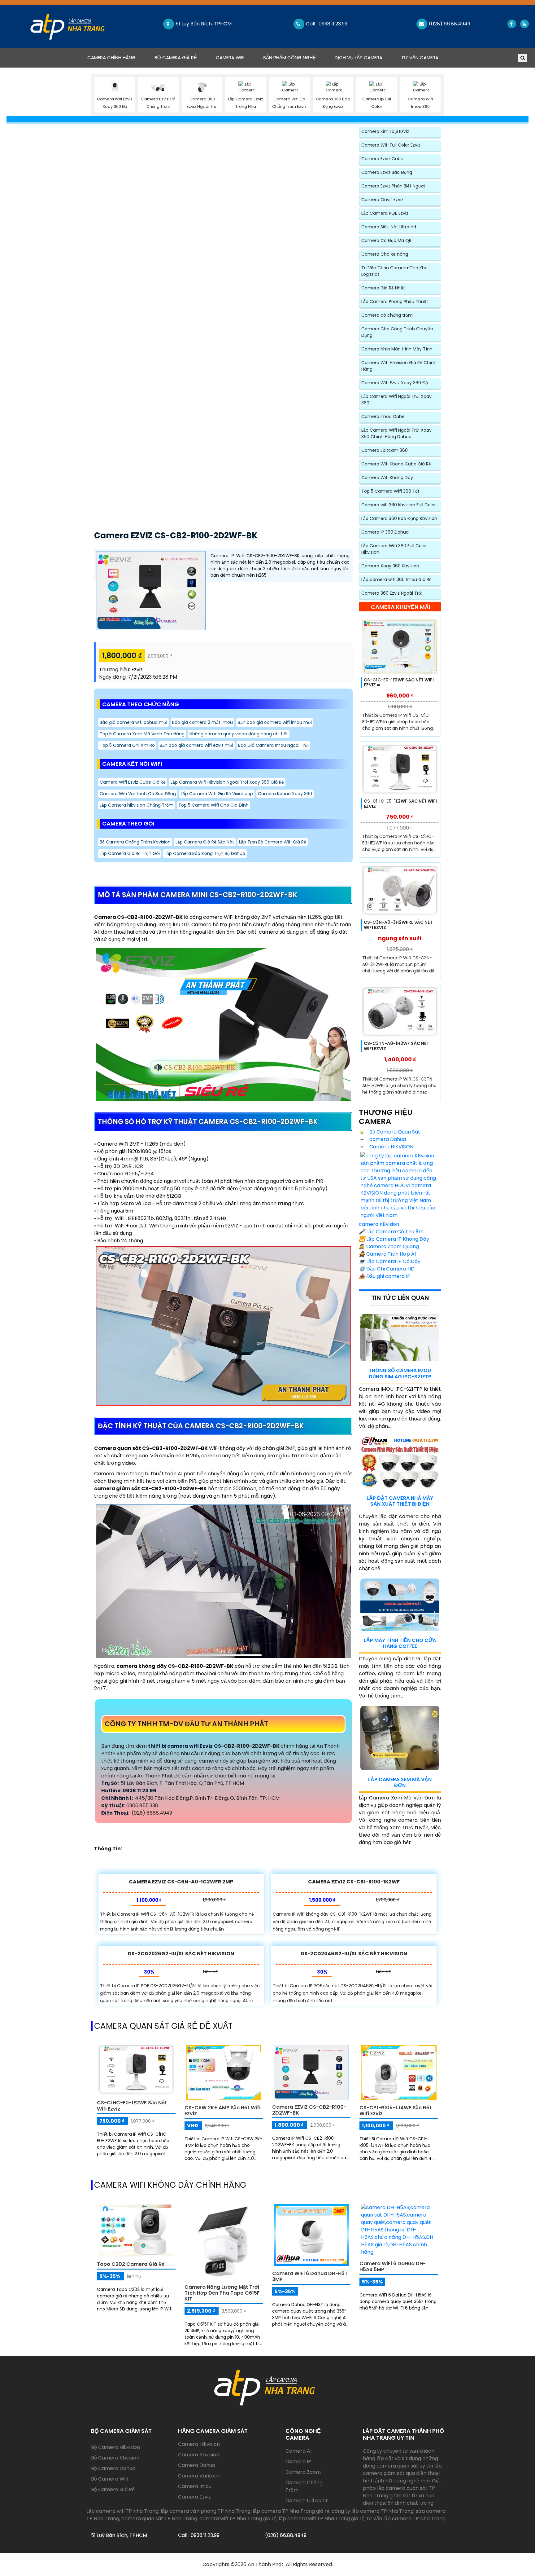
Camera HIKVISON (391, 1147)
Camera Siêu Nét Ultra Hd (389, 227)
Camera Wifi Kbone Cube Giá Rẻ (396, 464)
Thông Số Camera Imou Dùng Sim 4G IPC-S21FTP (400, 1373)
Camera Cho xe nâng (385, 254)
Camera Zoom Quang (389, 1246)
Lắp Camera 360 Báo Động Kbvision (399, 518)
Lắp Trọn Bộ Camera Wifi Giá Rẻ (273, 842)
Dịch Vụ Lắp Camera (359, 57)
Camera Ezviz (194, 2497)
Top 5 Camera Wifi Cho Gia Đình (213, 805)
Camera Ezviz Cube (382, 159)
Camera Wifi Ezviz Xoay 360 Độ (395, 383)
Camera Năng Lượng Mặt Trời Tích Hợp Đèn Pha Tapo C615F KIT (222, 2293)
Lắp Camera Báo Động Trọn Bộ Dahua (205, 853)
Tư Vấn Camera (420, 57)
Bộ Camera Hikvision (115, 2447)
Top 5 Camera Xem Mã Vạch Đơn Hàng (142, 734)
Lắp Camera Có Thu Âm (391, 1232)
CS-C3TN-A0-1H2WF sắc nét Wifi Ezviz (396, 1046)
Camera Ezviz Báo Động (387, 172)
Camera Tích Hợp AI (387, 1254)
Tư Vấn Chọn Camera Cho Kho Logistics (394, 271)
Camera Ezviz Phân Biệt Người (393, 186)
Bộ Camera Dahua (113, 2468)
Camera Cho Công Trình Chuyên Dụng (397, 332)
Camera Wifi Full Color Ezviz (391, 145)
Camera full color (307, 2501)
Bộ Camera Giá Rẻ (176, 57)
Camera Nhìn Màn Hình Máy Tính (397, 349)
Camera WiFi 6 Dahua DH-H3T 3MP (310, 2276)
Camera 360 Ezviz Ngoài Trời (392, 593)
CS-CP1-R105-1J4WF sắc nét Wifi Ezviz (396, 2111)
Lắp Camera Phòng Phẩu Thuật (395, 302)
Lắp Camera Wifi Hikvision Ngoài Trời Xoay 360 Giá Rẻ (227, 782)
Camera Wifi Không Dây (387, 478)
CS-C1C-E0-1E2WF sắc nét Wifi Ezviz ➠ (399, 683)
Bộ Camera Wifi (110, 2479)
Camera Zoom (303, 2472)
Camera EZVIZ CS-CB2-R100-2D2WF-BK (176, 535)
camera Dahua (387, 1139)
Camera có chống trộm (387, 315)
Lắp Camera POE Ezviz (385, 213)
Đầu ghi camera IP (385, 1276)
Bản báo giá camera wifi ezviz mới (196, 745)
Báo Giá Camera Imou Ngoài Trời (273, 745)
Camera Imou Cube (383, 416)
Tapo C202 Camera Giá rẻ (131, 2264)
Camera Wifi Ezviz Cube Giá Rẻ (133, 782)
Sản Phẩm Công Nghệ (289, 57)
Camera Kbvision (199, 2455)
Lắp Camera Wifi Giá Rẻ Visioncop (217, 794)
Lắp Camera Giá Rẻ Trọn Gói (130, 853)
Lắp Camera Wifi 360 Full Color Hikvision (394, 549)
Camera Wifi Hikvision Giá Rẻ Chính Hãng (399, 366)
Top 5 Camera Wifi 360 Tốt (390, 491)
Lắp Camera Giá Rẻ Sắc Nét (205, 842)
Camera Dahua (197, 2465)
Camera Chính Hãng (116, 57)
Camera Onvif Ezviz (382, 200)
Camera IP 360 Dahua (385, 532)
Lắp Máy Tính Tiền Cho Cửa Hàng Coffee (400, 1643)
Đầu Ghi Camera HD (387, 1269)
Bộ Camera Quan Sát (394, 1132)
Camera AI (298, 2451)
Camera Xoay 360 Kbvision (390, 566)
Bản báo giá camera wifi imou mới (275, 722)
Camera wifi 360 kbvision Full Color (399, 505)
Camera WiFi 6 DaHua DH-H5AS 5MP (393, 2266)
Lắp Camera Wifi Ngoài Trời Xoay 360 (396, 400)
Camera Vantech (199, 2476)
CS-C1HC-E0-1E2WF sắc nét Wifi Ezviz (400, 804)
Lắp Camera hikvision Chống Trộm (137, 805)
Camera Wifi (230, 57)
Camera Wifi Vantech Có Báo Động (138, 794)
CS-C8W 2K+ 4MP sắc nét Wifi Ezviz (222, 2111)
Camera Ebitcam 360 (385, 450)
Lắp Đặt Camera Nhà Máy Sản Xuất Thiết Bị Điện (400, 1501)
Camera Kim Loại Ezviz (385, 131)
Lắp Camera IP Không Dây (394, 1239)
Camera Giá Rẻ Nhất (383, 288)
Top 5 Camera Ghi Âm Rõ (127, 745)
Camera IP (298, 2462)
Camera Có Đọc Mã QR (386, 240)
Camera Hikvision (199, 2444)
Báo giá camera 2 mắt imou (202, 722)
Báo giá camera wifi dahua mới (133, 722)
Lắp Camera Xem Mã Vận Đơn (400, 1782)
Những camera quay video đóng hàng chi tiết (239, 734)
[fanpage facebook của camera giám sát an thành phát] (511, 24)
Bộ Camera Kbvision (115, 2458)
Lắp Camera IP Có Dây (390, 1261)
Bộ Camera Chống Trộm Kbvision (135, 842)
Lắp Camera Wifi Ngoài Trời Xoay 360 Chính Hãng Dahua (396, 433)
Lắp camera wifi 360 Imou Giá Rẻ (396, 579)
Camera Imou (195, 2486)
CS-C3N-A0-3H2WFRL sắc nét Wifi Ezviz (398, 925)
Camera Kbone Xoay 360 (285, 794)
